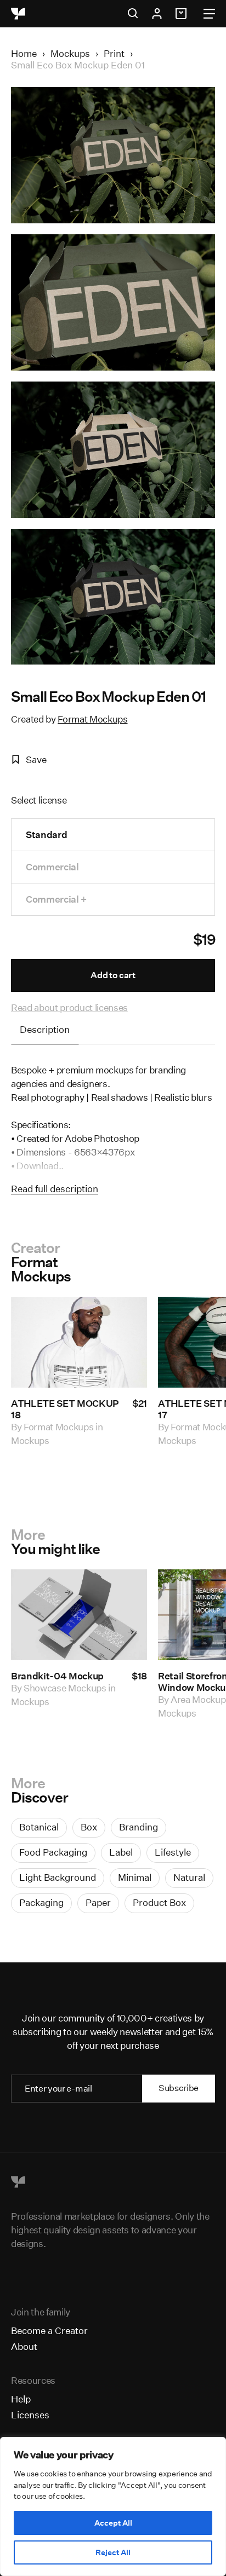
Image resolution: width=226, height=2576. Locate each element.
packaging (41, 1902)
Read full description (55, 1189)
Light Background (58, 1877)
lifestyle (173, 1852)
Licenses (30, 2415)
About (24, 2346)
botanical (39, 1827)
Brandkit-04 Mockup (57, 1676)
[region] (113, 2506)
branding (139, 1827)
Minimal (135, 1877)
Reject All (113, 2552)
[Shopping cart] (183, 14)
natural (189, 1877)
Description (45, 1029)
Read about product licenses (69, 1007)
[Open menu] (209, 14)
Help (21, 2399)
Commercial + (56, 899)
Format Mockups (92, 719)
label (121, 1852)
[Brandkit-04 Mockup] (79, 1615)
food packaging (53, 1852)
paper (98, 1902)
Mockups (70, 53)
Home (24, 53)
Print (114, 53)
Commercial (52, 867)
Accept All (113, 2523)
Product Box (159, 1902)
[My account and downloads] (157, 14)
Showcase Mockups (65, 1688)
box (89, 1827)
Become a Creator (49, 2330)
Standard (46, 834)
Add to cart (113, 975)
